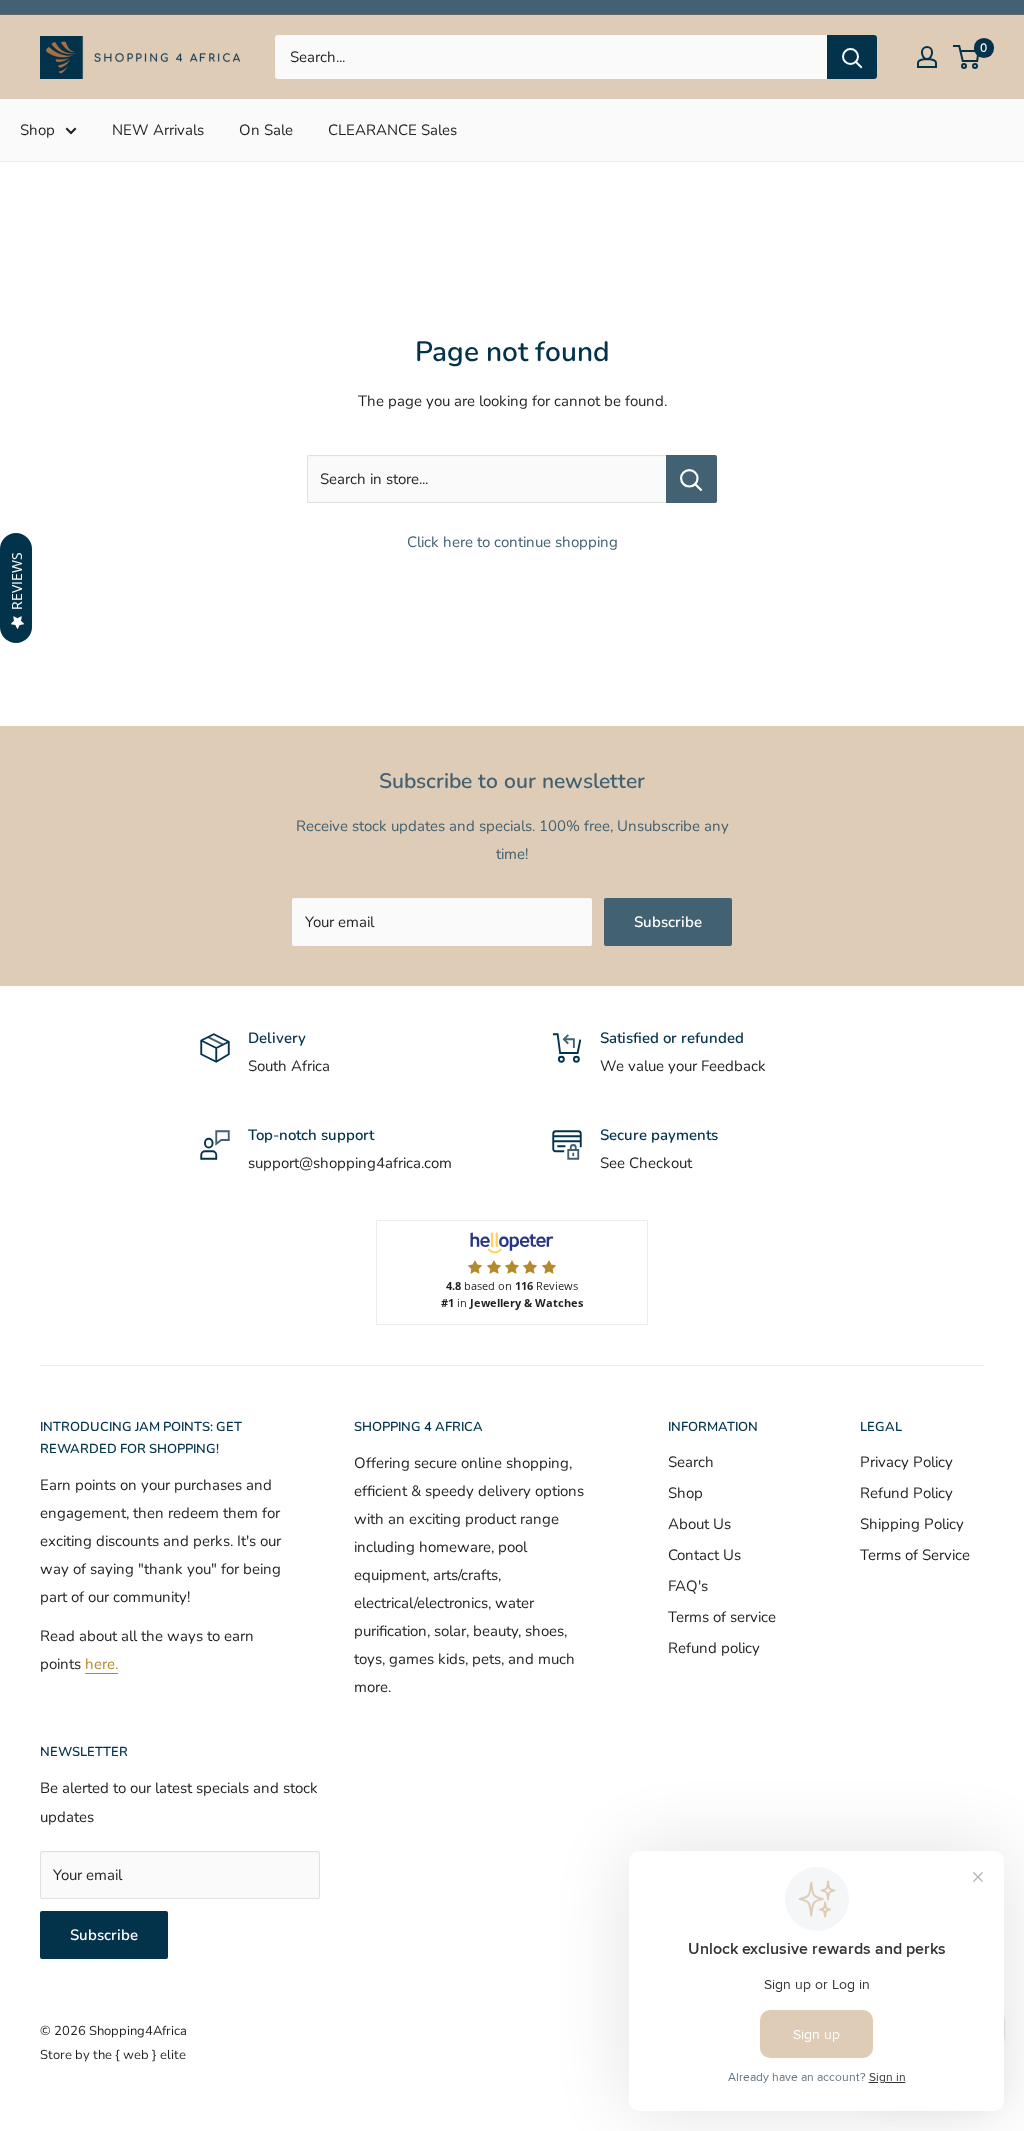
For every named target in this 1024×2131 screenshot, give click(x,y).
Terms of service (722, 1617)
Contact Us (704, 1555)
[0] (967, 57)
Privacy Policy (906, 1462)
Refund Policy (906, 1493)
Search (691, 1462)
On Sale (266, 130)
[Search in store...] (691, 479)
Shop (37, 130)
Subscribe (668, 922)
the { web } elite (139, 2055)
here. (101, 1664)
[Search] (852, 57)
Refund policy (714, 1648)
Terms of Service (915, 1555)
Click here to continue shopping (512, 542)
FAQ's (688, 1586)
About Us (699, 1524)
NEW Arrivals (158, 130)
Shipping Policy (912, 1524)
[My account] (927, 57)
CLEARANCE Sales (392, 130)
